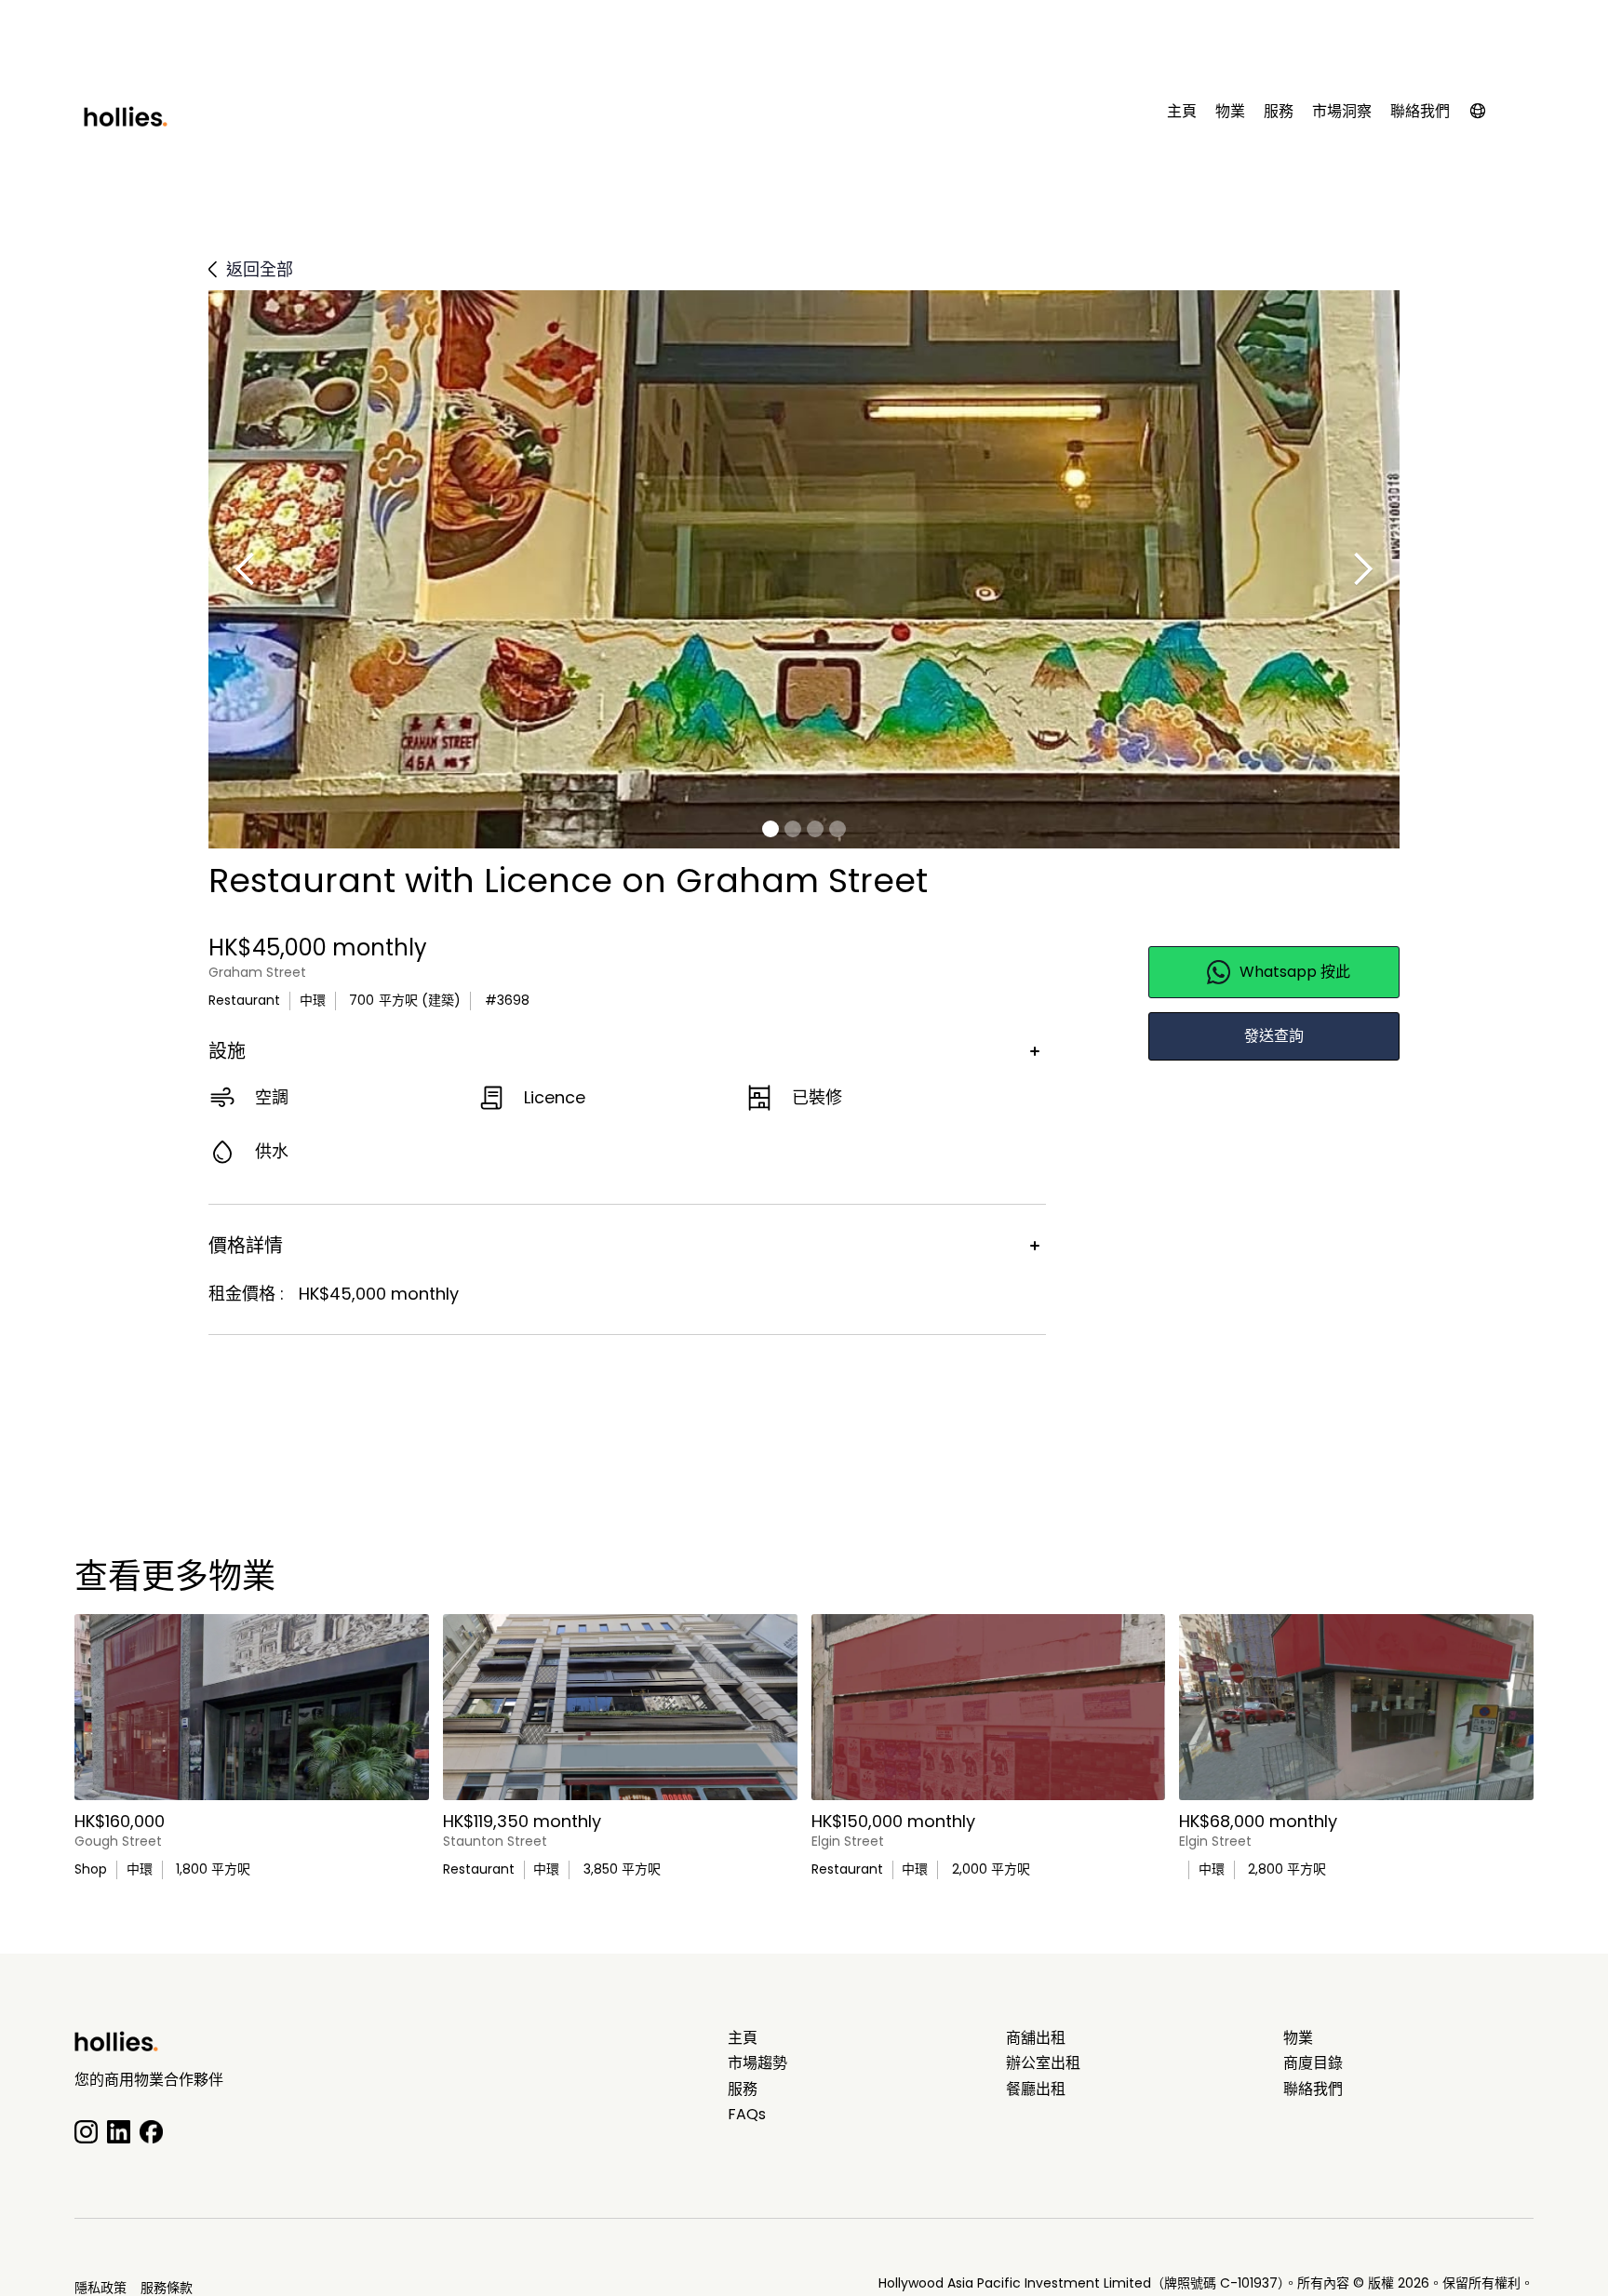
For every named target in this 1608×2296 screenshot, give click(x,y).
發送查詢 (1274, 1036)
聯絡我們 (1420, 112)
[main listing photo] (252, 1707)
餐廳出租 (1036, 2089)
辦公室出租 (1043, 2063)
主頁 (1182, 112)
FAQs (747, 2115)
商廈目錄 (1313, 2063)
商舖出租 (1036, 2038)
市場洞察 (1342, 112)
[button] (1487, 115)
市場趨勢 (757, 2063)
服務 (1279, 112)
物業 (1230, 112)
